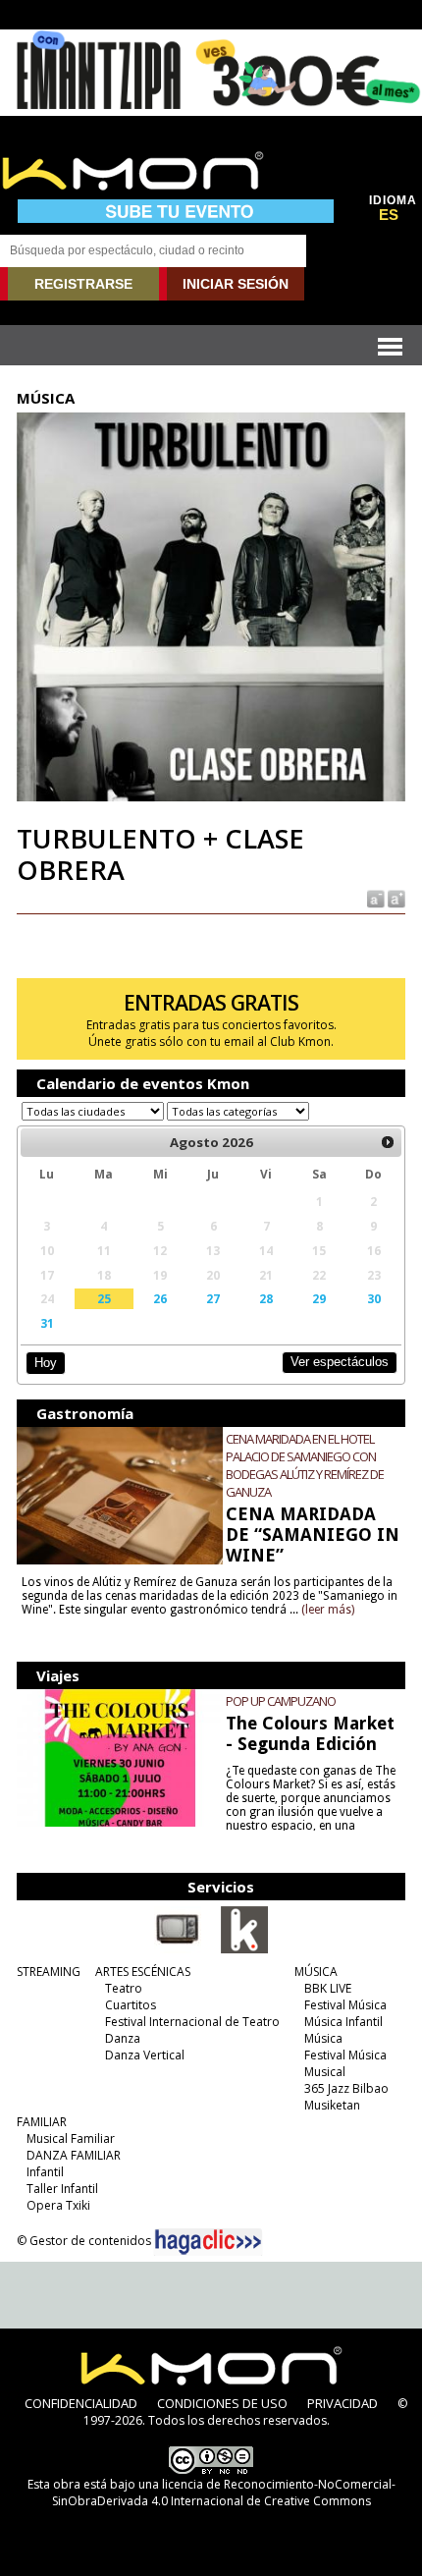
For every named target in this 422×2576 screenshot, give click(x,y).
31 (47, 1323)
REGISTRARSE (83, 284)
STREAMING (49, 1972)
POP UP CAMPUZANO (281, 1701)
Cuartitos (131, 2005)
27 (213, 1298)
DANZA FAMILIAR (74, 2155)
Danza (123, 2038)
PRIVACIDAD (343, 2403)
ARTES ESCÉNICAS (143, 1972)
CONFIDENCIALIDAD (81, 2403)
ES (389, 215)
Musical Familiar (71, 2138)
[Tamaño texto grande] (395, 897)
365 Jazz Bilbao (346, 2088)
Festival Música (345, 2005)
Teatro (124, 1988)
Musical (325, 2072)
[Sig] (388, 1142)
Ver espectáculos (340, 1362)
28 (266, 1298)
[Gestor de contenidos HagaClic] (208, 2242)
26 (160, 1298)
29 (319, 1298)
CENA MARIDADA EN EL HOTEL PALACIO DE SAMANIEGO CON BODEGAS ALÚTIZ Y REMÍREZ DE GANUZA (305, 1465)
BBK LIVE (328, 1988)
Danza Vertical (145, 2055)
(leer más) (328, 1610)
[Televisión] (178, 1949)
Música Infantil (343, 2022)
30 (374, 1298)
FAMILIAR (42, 2122)
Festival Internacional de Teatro (192, 2022)
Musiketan (332, 2105)
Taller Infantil (62, 2189)
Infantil (45, 2172)
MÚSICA (316, 1972)
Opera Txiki (58, 2205)
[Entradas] (244, 1949)
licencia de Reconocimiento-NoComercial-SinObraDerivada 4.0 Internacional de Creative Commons (224, 2493)
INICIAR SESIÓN (236, 284)
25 (104, 1298)
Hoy (46, 1363)
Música (323, 2038)
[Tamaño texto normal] (374, 897)
